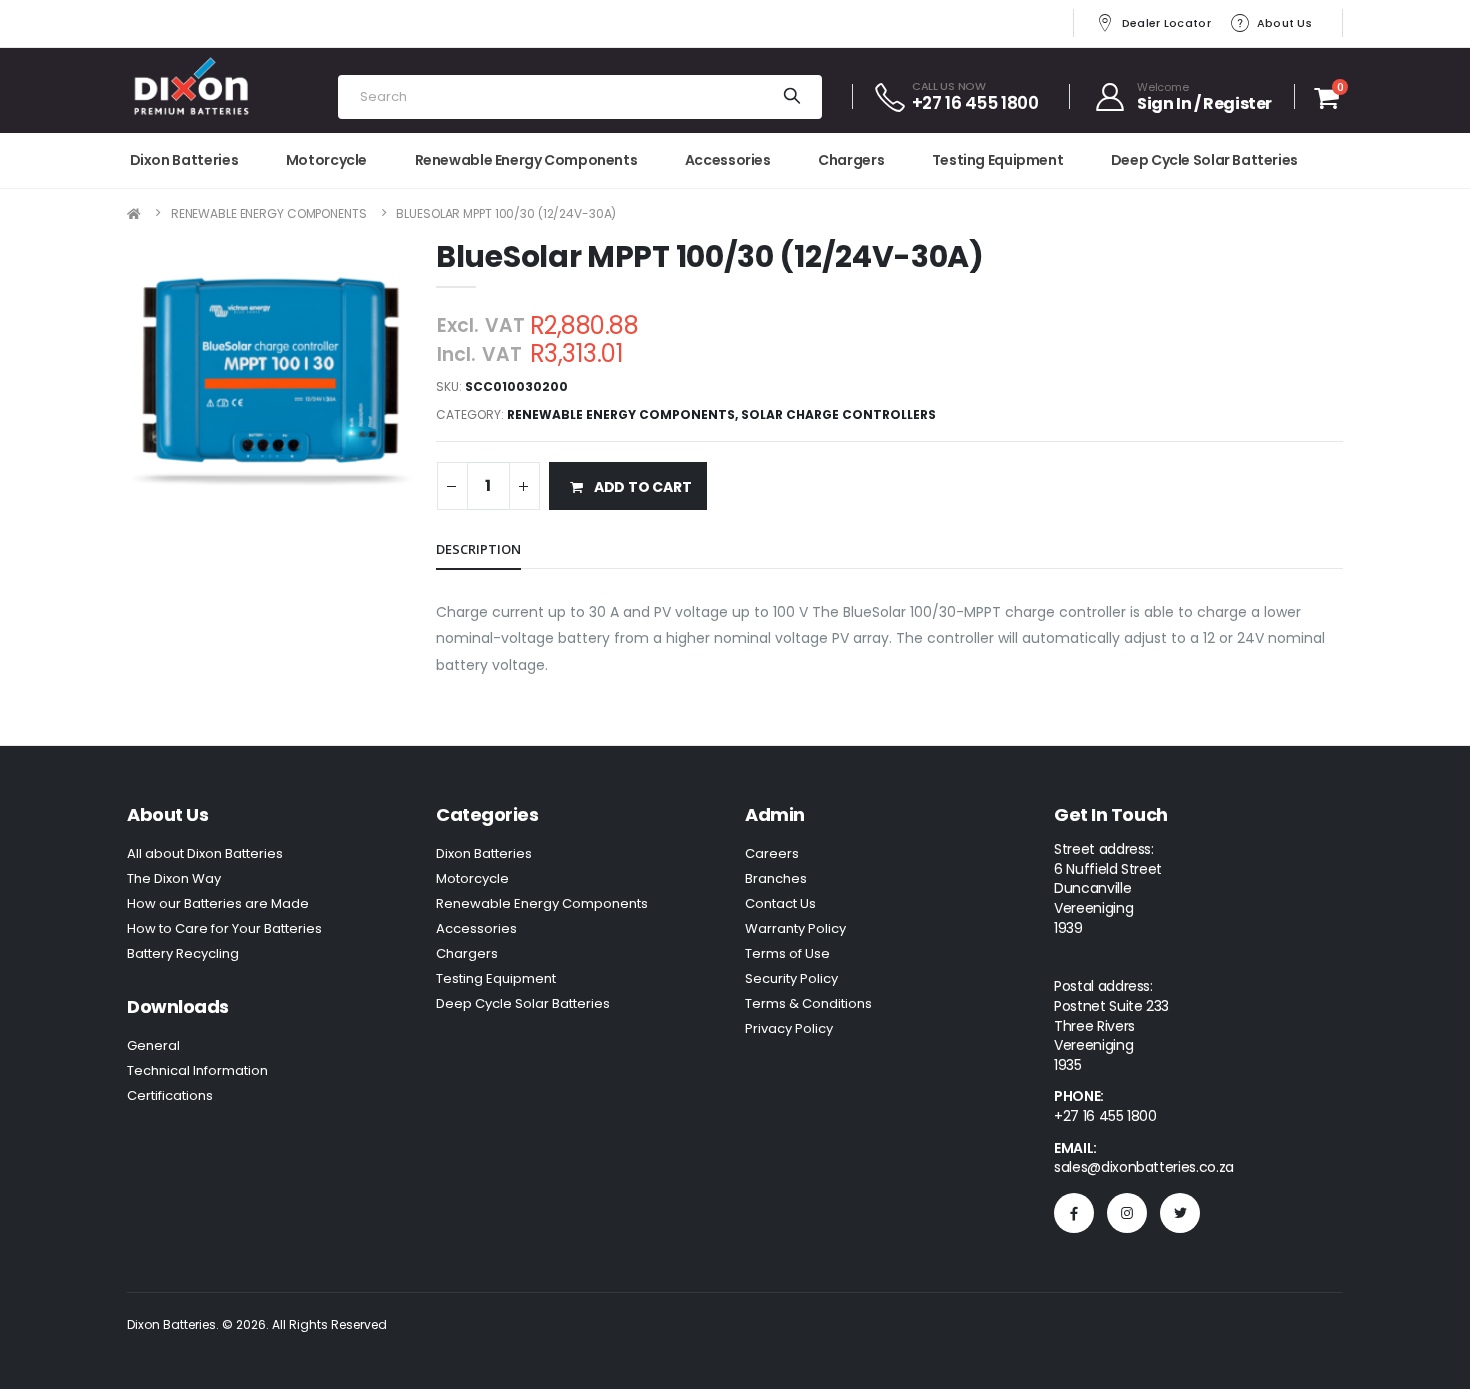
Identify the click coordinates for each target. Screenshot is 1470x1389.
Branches (776, 878)
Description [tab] (478, 549)
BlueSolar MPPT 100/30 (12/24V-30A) (506, 213)
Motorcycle (326, 160)
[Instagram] (1127, 1213)
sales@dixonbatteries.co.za (1144, 1167)
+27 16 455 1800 (1105, 1116)
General (153, 1045)
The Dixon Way (174, 878)
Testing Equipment (998, 160)
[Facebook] (1074, 1213)
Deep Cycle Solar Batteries (1204, 160)
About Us (1284, 23)
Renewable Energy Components (526, 160)
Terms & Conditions (808, 1003)
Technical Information (197, 1070)
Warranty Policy (795, 928)
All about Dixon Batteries (205, 853)
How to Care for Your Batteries (224, 928)
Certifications (170, 1095)
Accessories (728, 160)
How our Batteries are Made (218, 903)
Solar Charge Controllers (838, 414)
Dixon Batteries (184, 160)
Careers (772, 853)
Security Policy (791, 978)
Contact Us (780, 903)
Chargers (851, 160)
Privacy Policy (789, 1028)
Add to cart (643, 487)
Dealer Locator (1166, 23)
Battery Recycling (183, 953)
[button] (1326, 102)
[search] (791, 97)
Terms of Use (787, 953)
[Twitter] (1180, 1213)
